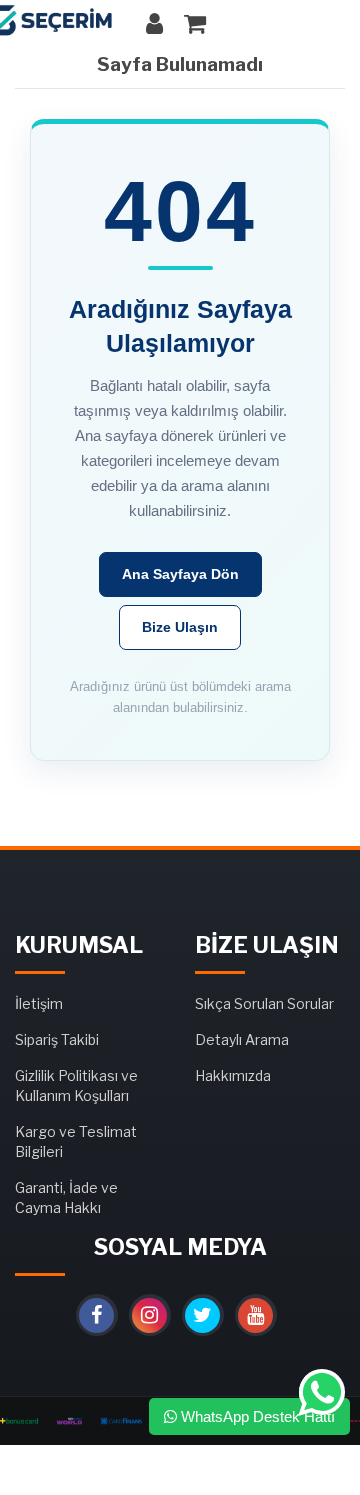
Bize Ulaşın (180, 627)
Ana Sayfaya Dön (180, 574)
